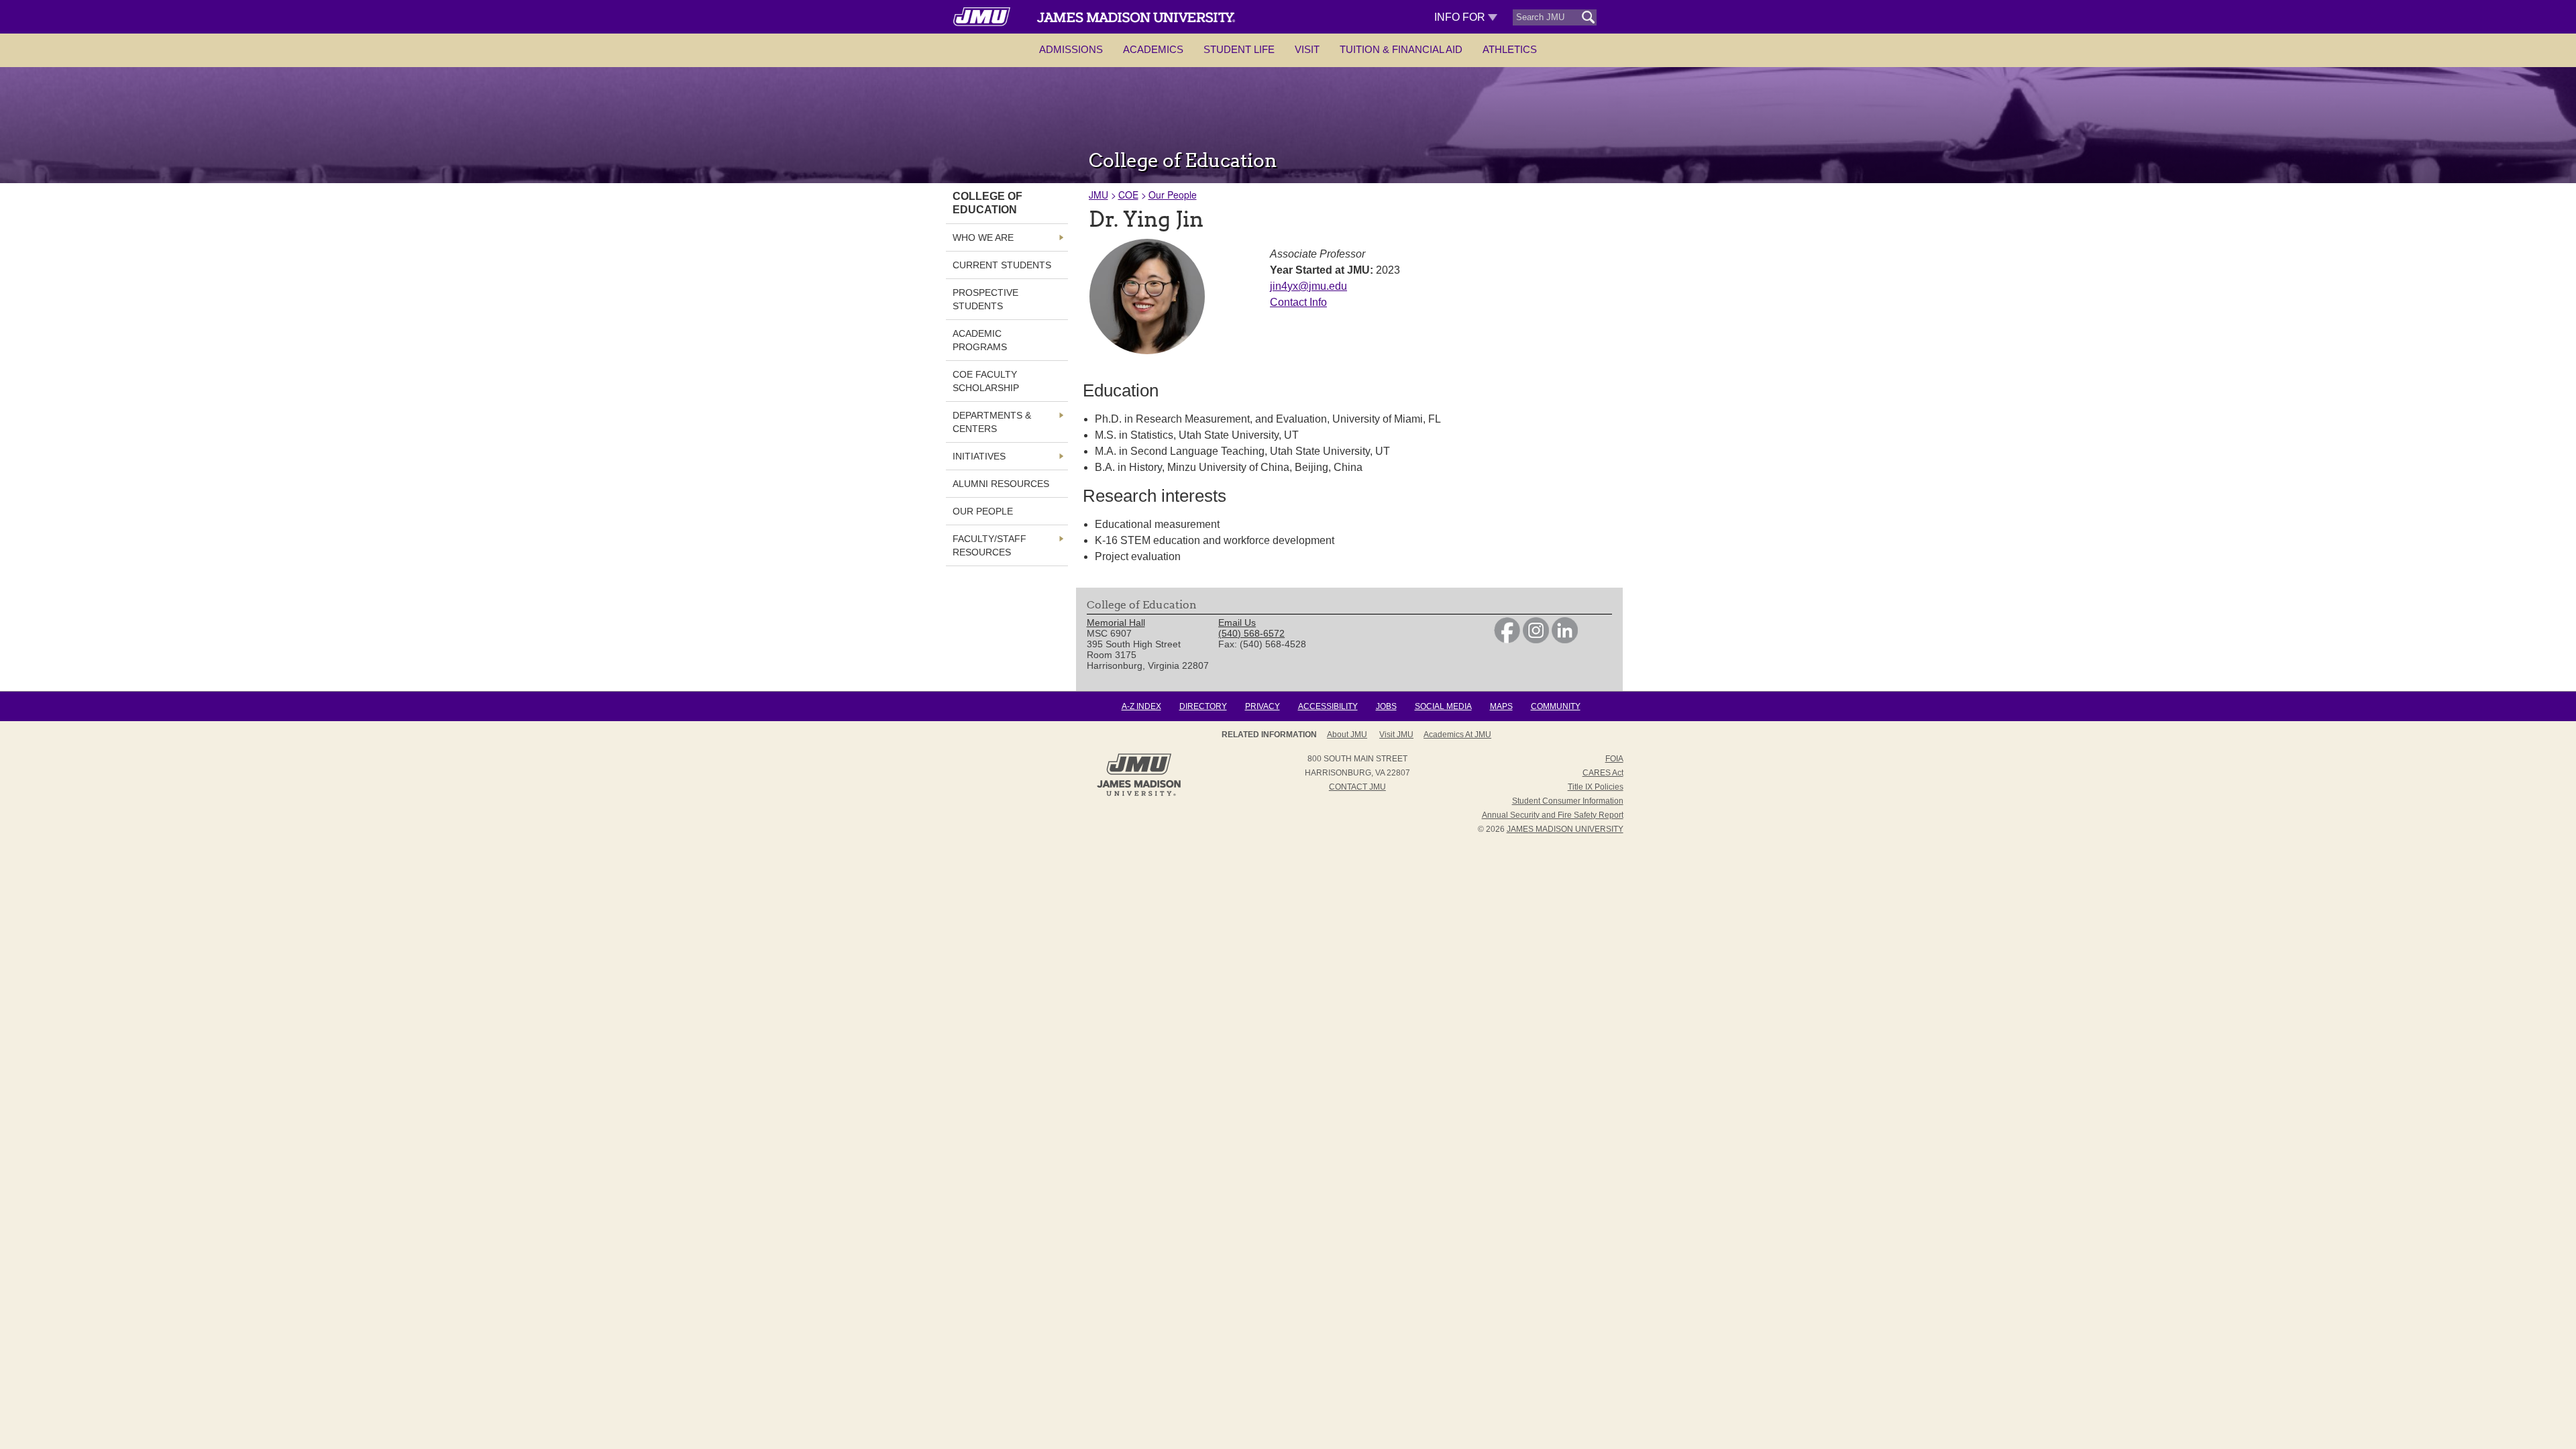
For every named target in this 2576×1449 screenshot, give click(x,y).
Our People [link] (983, 511)
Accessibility (1328, 706)
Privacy (1263, 706)
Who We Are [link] (983, 237)
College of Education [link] (987, 203)
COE (1128, 195)
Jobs (1386, 706)
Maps (1501, 706)
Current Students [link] (1002, 265)
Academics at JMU (1457, 735)
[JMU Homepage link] (1139, 794)
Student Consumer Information (1568, 801)
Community (1556, 706)
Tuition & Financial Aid (1401, 49)
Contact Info (1298, 302)
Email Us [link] (1237, 623)
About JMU (1347, 735)
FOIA (1614, 759)
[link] (1507, 640)
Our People (1173, 195)
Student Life (1239, 49)
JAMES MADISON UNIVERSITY (1565, 829)
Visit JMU (1396, 735)
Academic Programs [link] (980, 340)
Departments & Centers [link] (992, 422)
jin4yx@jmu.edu (1308, 286)
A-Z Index (1141, 706)
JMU (1098, 195)
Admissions (1071, 49)
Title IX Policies (1596, 787)
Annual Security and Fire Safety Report (1553, 815)
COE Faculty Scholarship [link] (986, 381)
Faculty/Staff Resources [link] (989, 545)
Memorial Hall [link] (1116, 623)
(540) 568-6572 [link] (1251, 633)
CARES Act (1603, 773)
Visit (1307, 49)
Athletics (1510, 49)
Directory (1203, 706)
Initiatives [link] (979, 456)
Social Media (1443, 706)
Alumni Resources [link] (1001, 484)
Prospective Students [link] (985, 299)
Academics (1153, 49)
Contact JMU (1357, 787)
